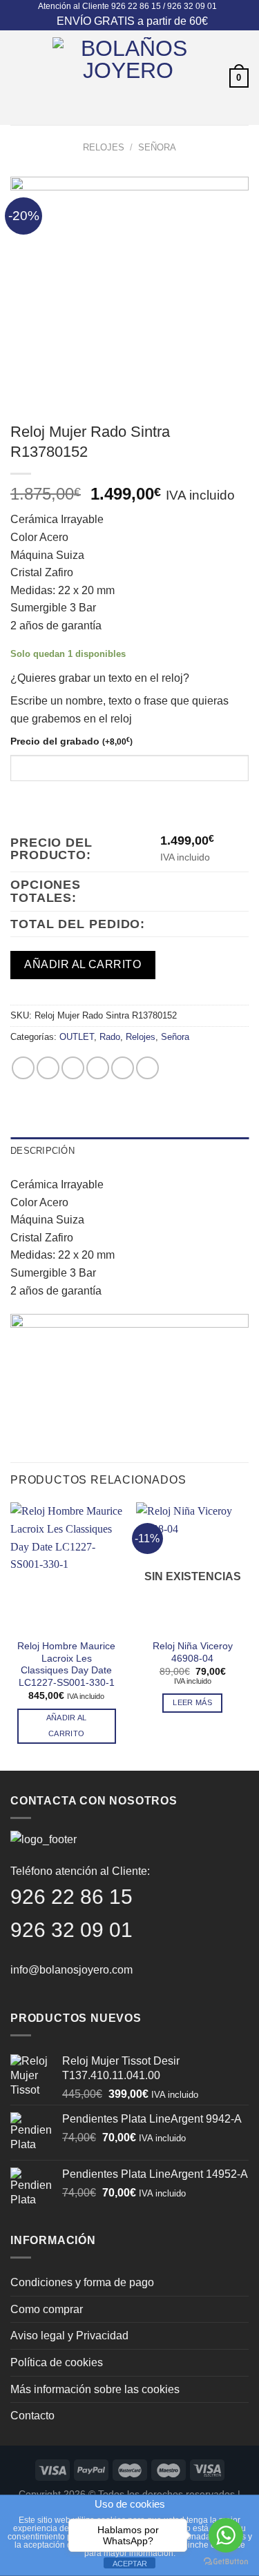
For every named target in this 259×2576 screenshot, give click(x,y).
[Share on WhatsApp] (23, 1068)
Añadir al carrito (83, 964)
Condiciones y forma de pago (82, 2282)
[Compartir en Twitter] (73, 1068)
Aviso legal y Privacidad (69, 2336)
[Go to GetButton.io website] (226, 2562)
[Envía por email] (98, 1068)
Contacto (32, 2416)
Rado (110, 1037)
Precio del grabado (71, 741)
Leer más (192, 1702)
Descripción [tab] (42, 1151)
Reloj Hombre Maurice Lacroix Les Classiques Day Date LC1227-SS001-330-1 (66, 1664)
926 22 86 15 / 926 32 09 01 (164, 6)
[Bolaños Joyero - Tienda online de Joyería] (128, 78)
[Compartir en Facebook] (48, 1068)
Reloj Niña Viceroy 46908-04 (193, 1652)
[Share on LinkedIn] (147, 1068)
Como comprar (47, 2309)
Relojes (104, 147)
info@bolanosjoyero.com (71, 1970)
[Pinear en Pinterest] (123, 1068)
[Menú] (19, 78)
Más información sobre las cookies (95, 2389)
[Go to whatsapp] (226, 2535)
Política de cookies (57, 2362)
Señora (157, 147)
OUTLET (77, 1037)
